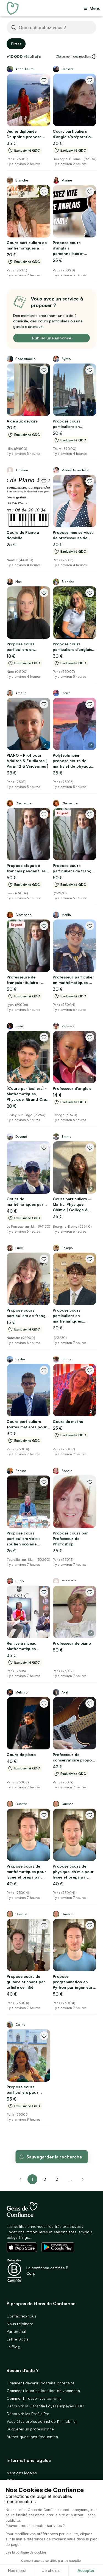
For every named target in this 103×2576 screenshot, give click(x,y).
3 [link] (57, 2179)
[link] (83, 2179)
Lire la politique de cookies (26, 2552)
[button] (94, 56)
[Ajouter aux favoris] (44, 80)
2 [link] (45, 2179)
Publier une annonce (52, 338)
